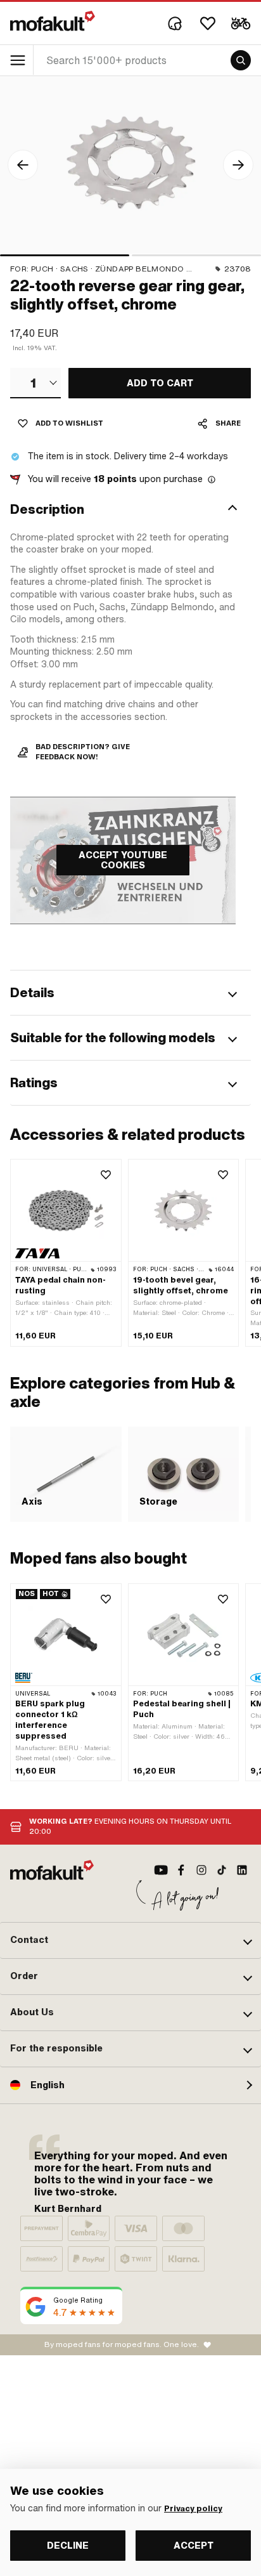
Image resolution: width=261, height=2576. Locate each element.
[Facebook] (181, 1870)
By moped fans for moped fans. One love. (122, 2344)
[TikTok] (222, 1870)
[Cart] (241, 23)
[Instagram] (201, 1870)
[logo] (53, 21)
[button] (130, 509)
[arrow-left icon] (23, 165)
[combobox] (35, 383)
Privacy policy (193, 2509)
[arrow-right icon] (238, 165)
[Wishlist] (208, 23)
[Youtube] (161, 1870)
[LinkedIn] (242, 1870)
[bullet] (65, 255)
